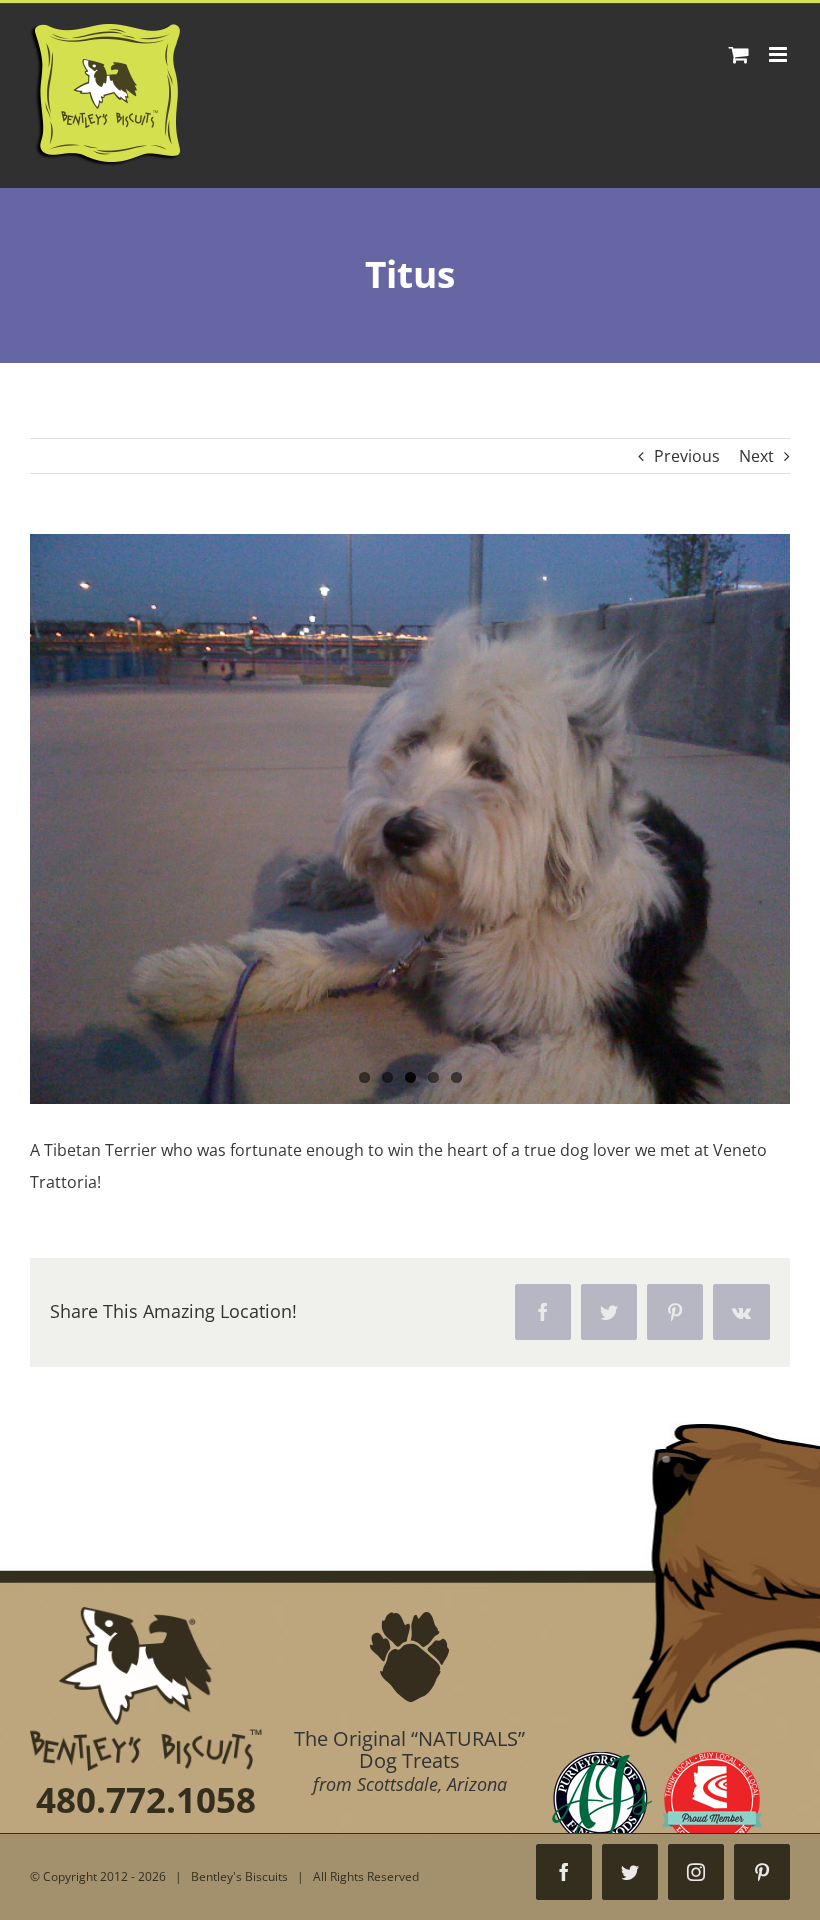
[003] (410, 819)
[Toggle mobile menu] (779, 54)
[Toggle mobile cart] (739, 54)
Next (756, 456)
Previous (687, 456)
